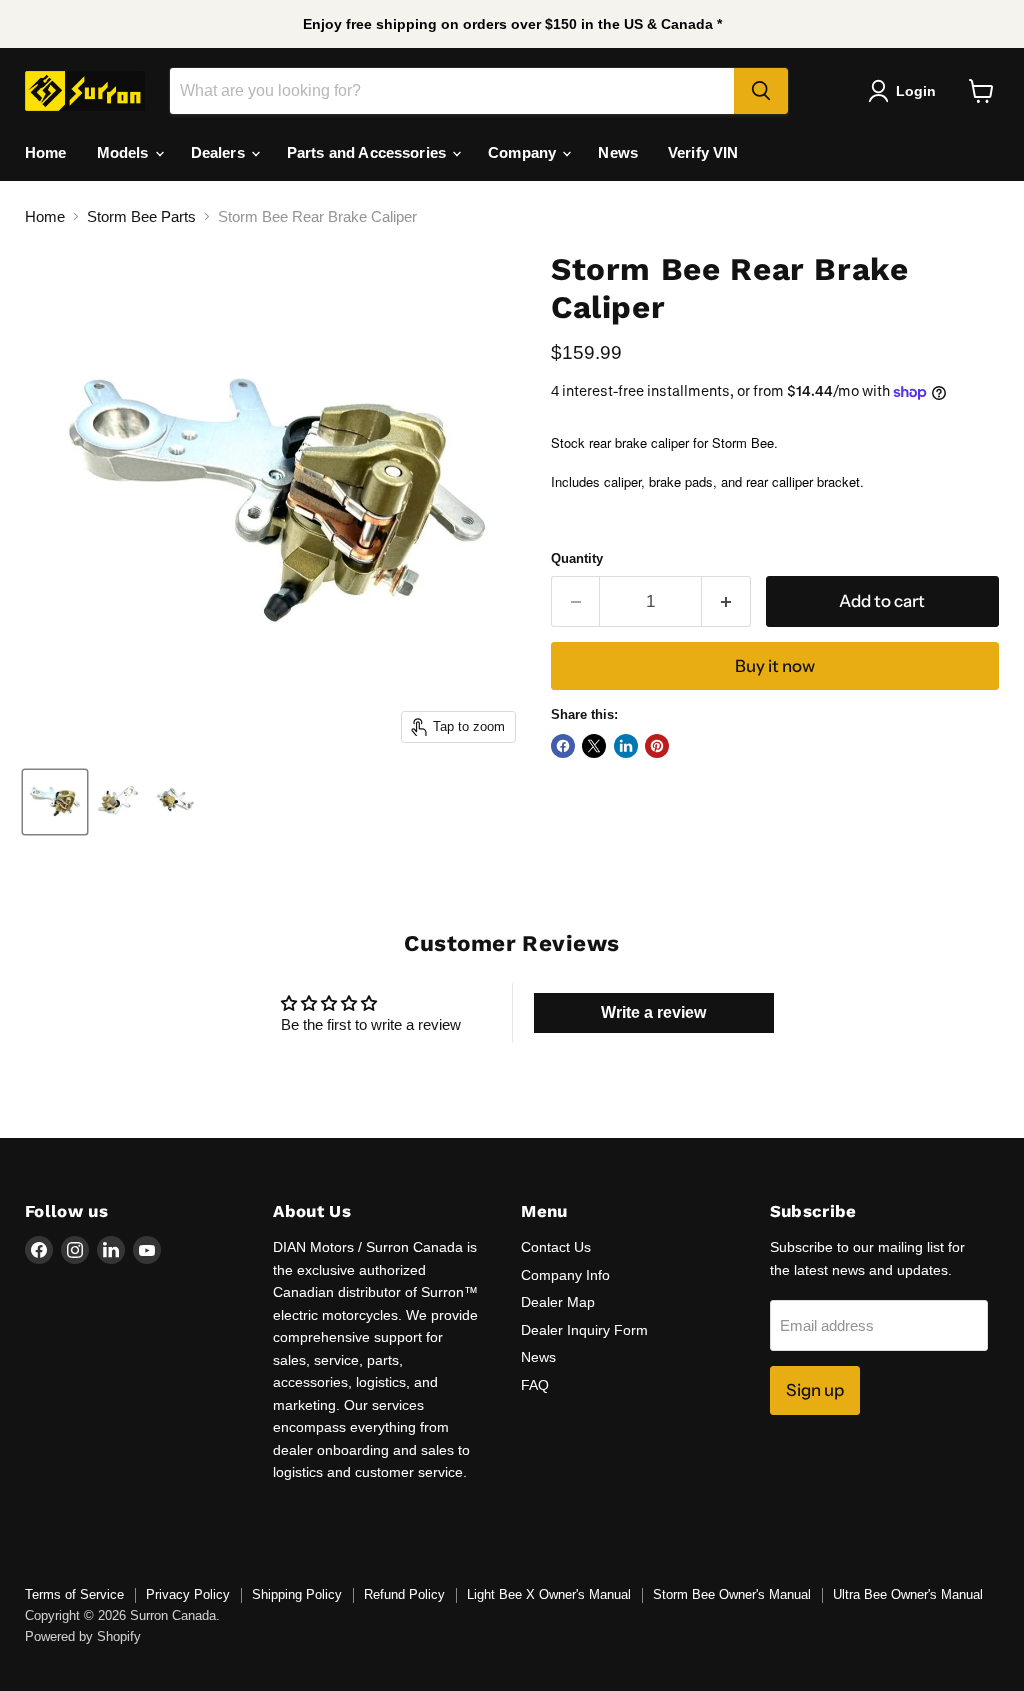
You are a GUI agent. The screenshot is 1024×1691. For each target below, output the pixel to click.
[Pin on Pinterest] (657, 746)
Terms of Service (74, 1594)
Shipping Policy (297, 1594)
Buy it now (775, 666)
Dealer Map (558, 1302)
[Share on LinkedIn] (626, 746)
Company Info (565, 1275)
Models (125, 152)
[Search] (761, 91)
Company (524, 152)
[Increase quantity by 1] (726, 601)
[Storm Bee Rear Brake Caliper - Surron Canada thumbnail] (55, 802)
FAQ (535, 1385)
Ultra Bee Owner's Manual (908, 1594)
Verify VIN (703, 152)
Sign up (815, 1390)
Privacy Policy (188, 1594)
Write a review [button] (653, 1012)
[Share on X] (594, 746)
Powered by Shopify (83, 1636)
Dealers (220, 152)
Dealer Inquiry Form (584, 1330)
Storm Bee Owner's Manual (732, 1594)
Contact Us (556, 1247)
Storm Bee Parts (141, 216)
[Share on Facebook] (563, 746)
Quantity (577, 558)
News (618, 152)
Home (46, 152)
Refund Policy (404, 1594)
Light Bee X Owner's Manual (549, 1594)
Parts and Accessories (368, 152)
